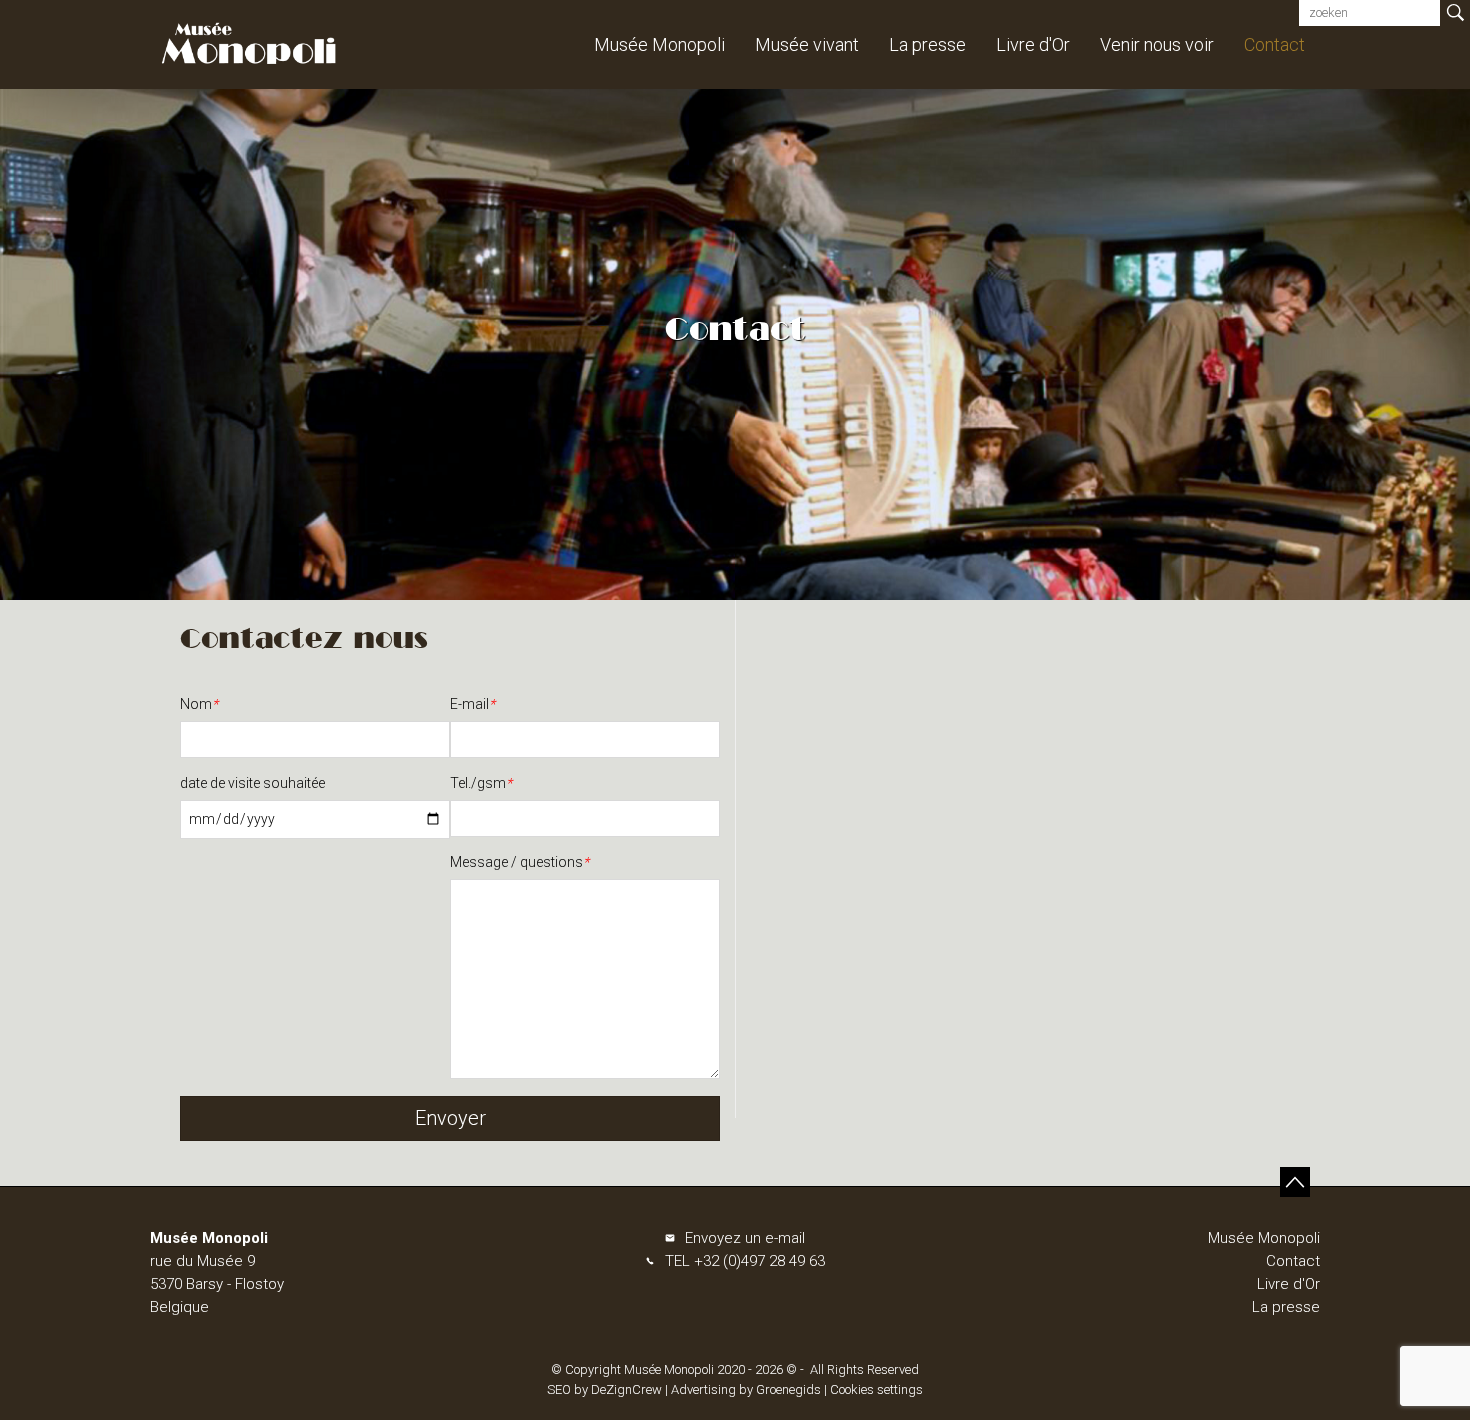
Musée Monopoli (659, 44)
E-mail (472, 704)
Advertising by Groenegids (746, 1389)
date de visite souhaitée (252, 783)
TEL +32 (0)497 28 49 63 (745, 1261)
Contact (1274, 44)
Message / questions (519, 862)
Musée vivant (807, 44)
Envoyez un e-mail (745, 1238)
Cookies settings (876, 1389)
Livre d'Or (1033, 44)
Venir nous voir (1157, 44)
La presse (927, 44)
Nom (199, 704)
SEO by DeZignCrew (604, 1389)
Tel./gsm (481, 783)
